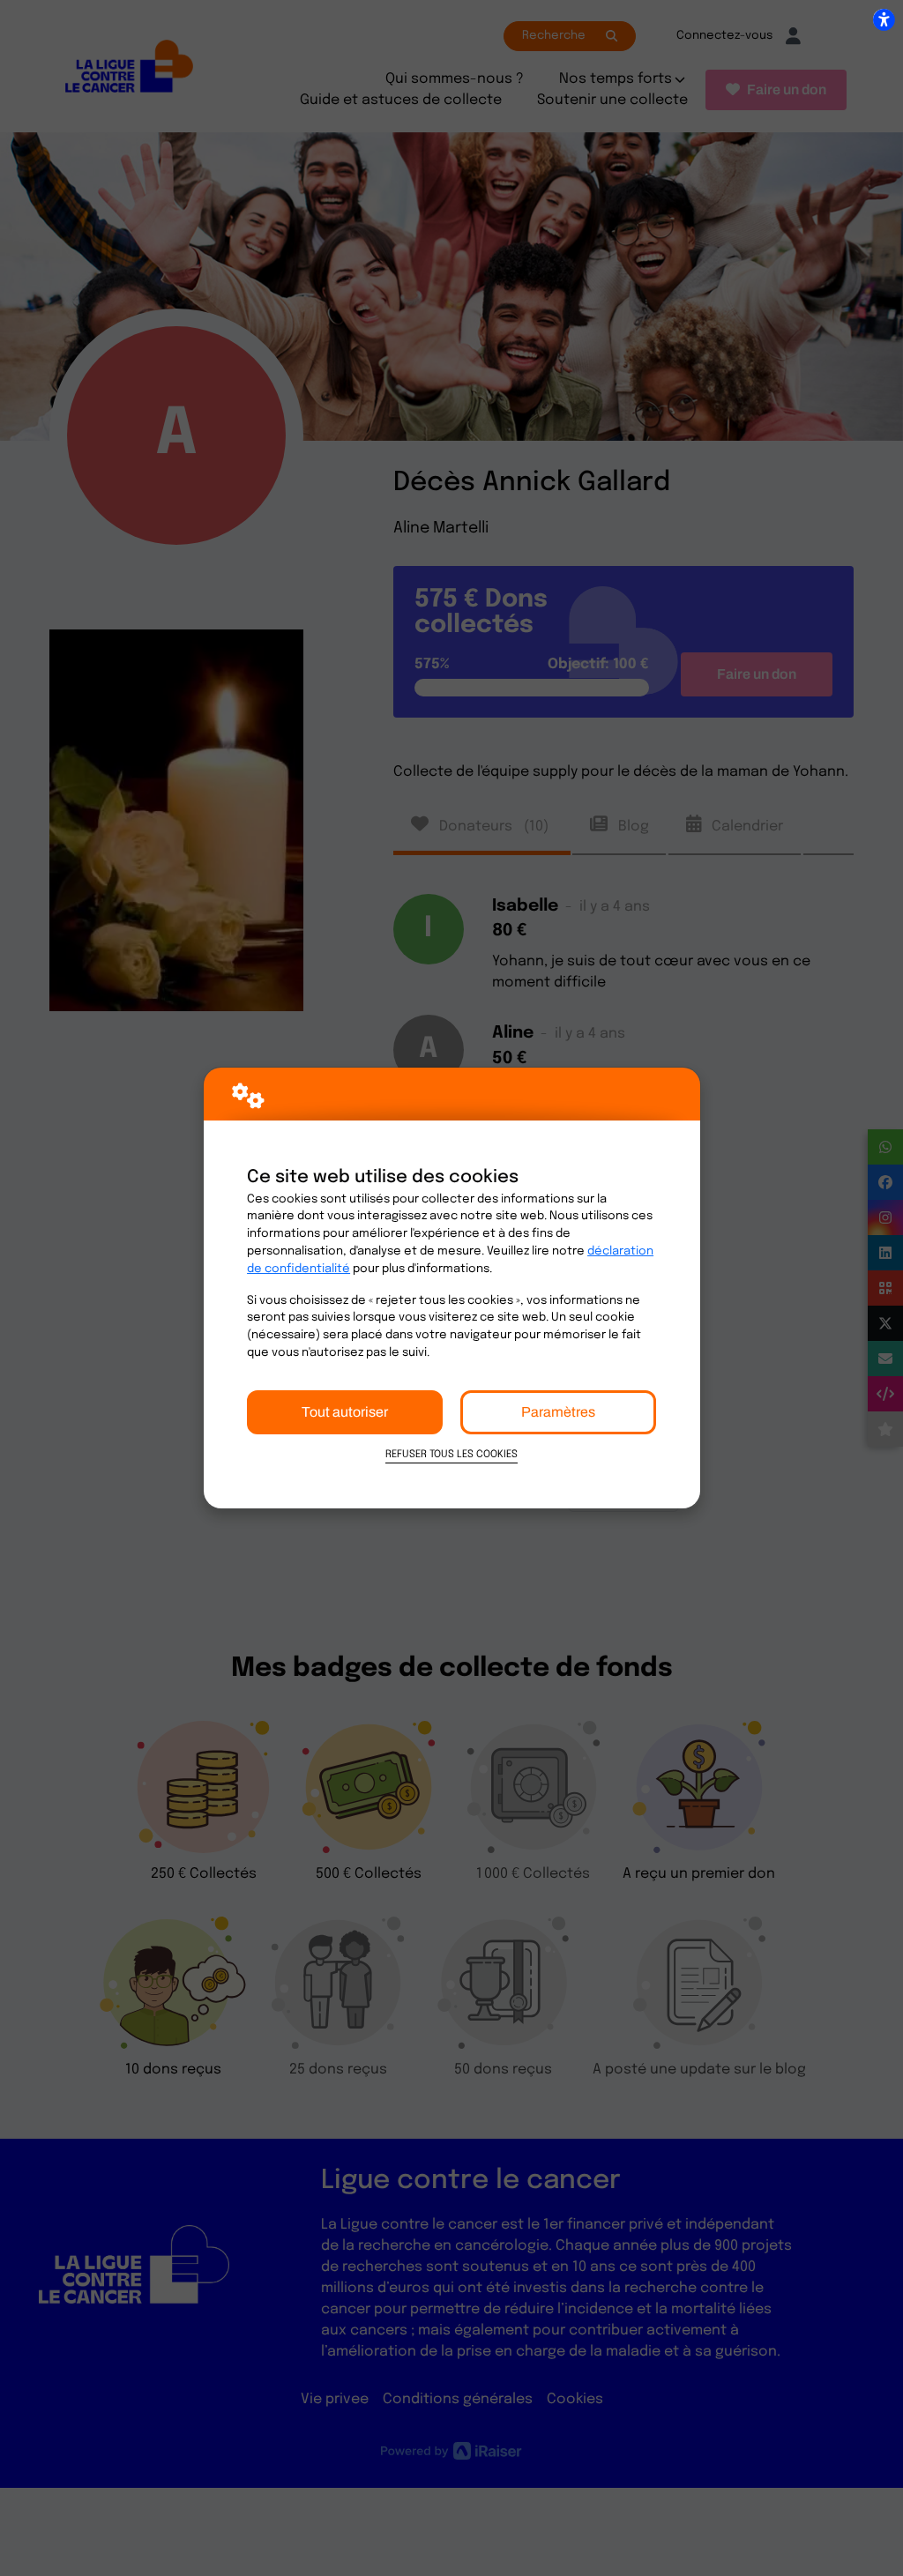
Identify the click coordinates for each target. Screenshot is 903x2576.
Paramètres (558, 1412)
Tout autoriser (345, 1412)
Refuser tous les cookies (451, 1455)
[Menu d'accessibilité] (884, 19)
